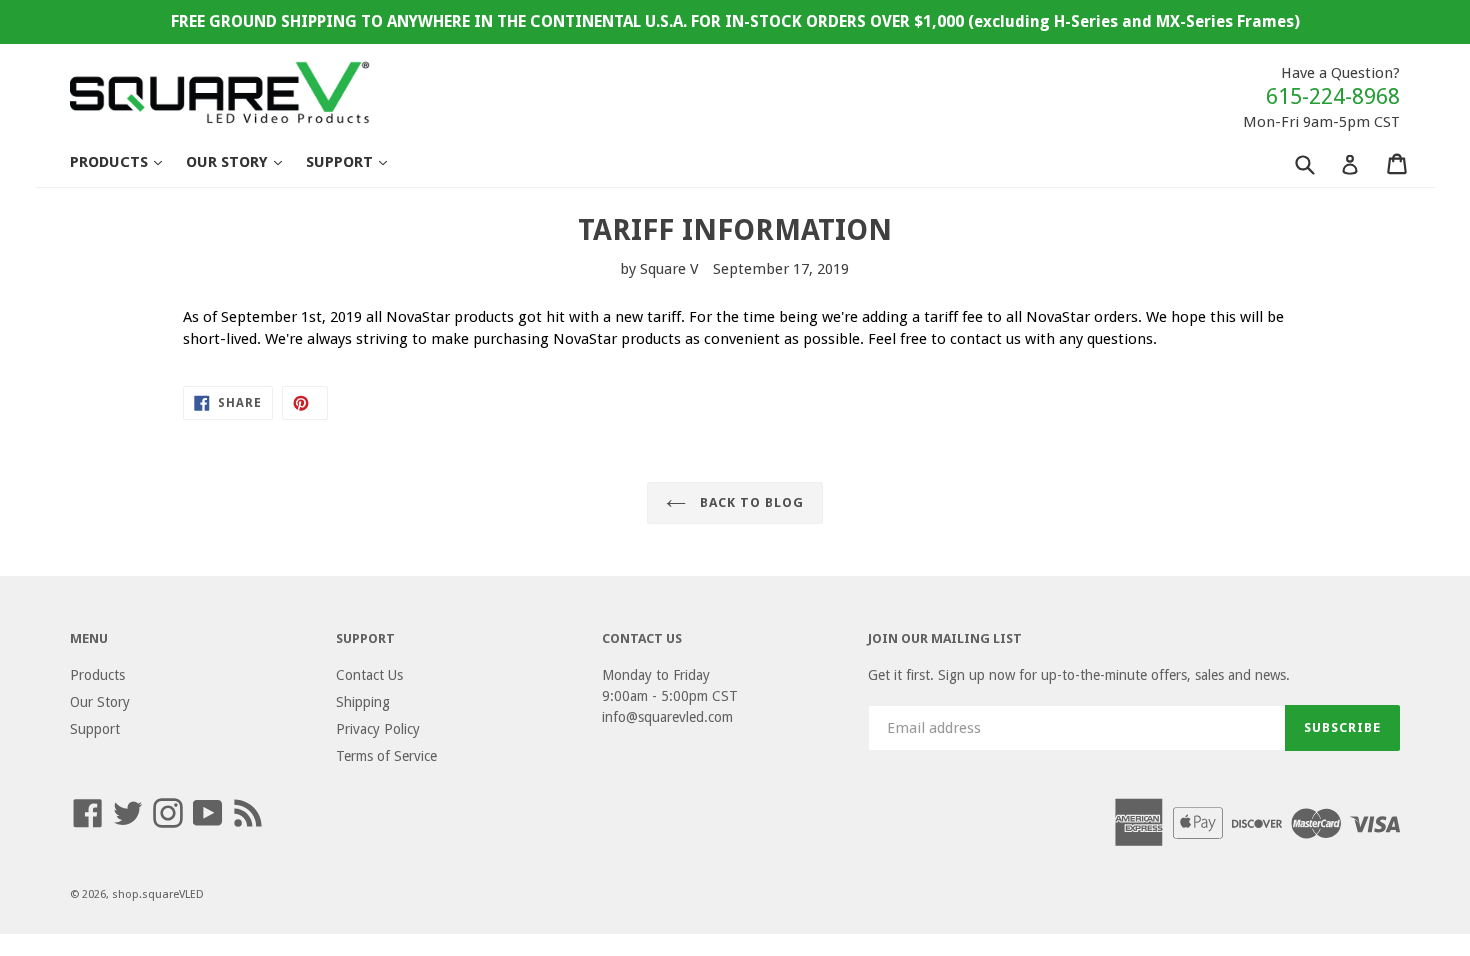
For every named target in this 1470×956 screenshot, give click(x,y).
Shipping (363, 702)
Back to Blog (750, 502)
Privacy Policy (378, 729)
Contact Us (369, 675)
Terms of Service (386, 756)
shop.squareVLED (158, 894)
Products (126, 161)
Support (356, 161)
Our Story (244, 161)
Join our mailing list (945, 638)
